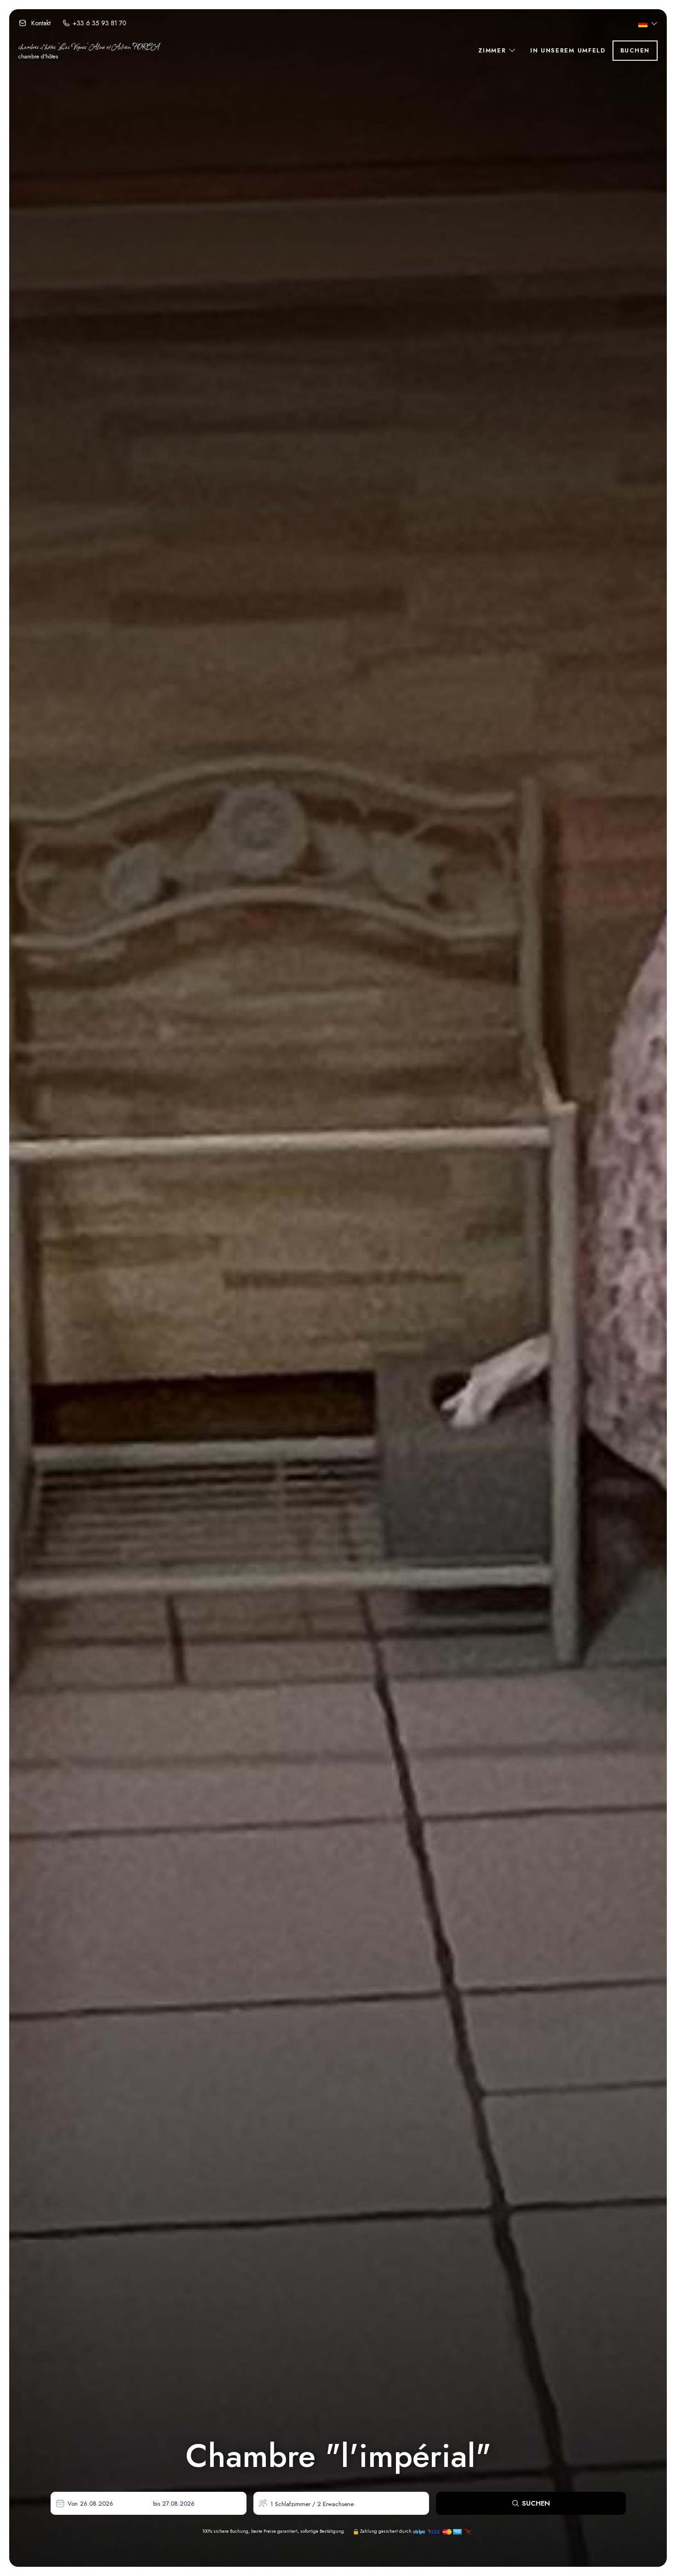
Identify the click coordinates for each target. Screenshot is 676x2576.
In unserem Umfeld (568, 50)
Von (73, 2504)
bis (157, 2504)
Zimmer (493, 50)
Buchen (635, 50)
